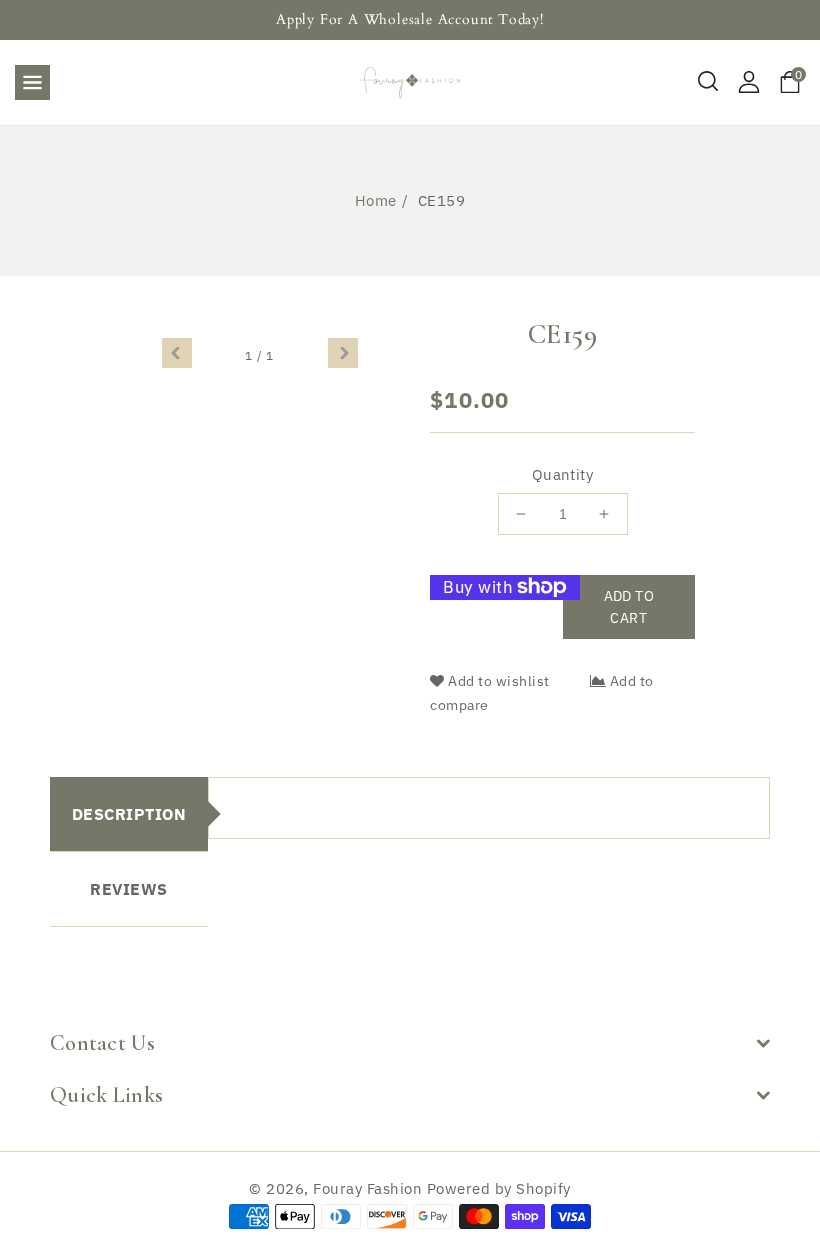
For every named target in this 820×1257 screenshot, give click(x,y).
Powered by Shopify (499, 1188)
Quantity (562, 474)
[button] (32, 77)
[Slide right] (343, 353)
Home (376, 200)
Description (129, 814)
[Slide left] (177, 353)
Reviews (129, 889)
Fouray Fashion (367, 1188)
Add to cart (629, 607)
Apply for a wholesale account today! (410, 19)
